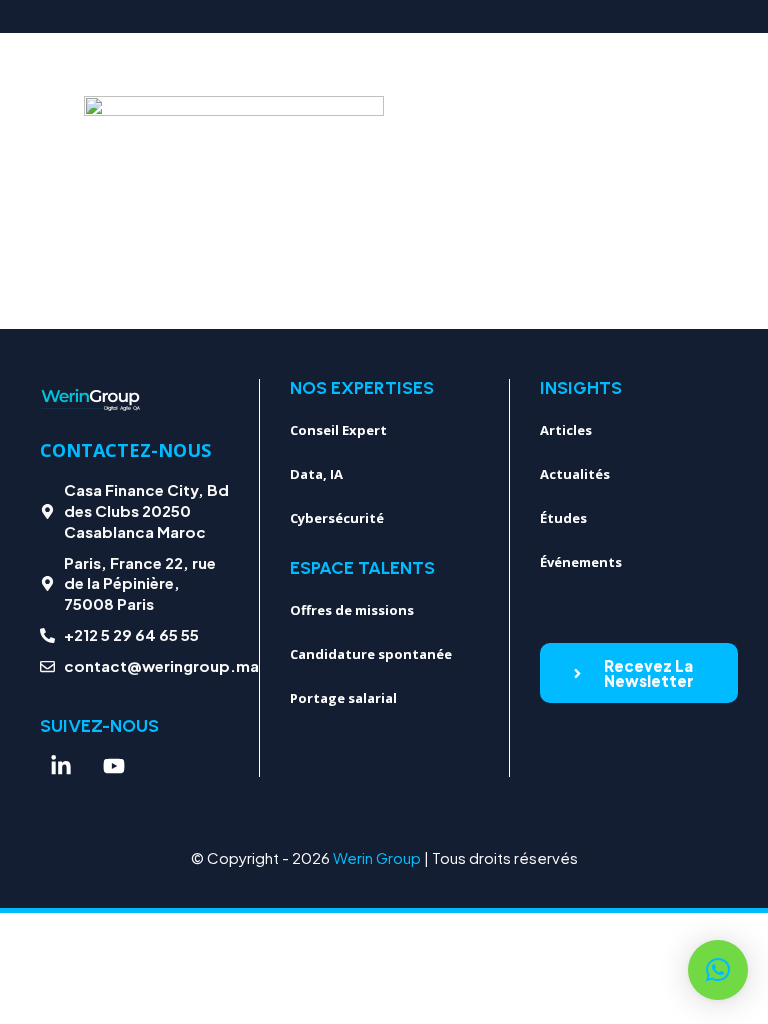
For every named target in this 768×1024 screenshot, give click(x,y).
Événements (581, 562)
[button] (718, 970)
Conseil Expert (338, 430)
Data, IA (316, 474)
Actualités (575, 474)
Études (563, 518)
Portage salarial (343, 698)
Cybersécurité (337, 518)
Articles (566, 430)
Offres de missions (352, 610)
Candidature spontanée (371, 654)
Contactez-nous (125, 450)
